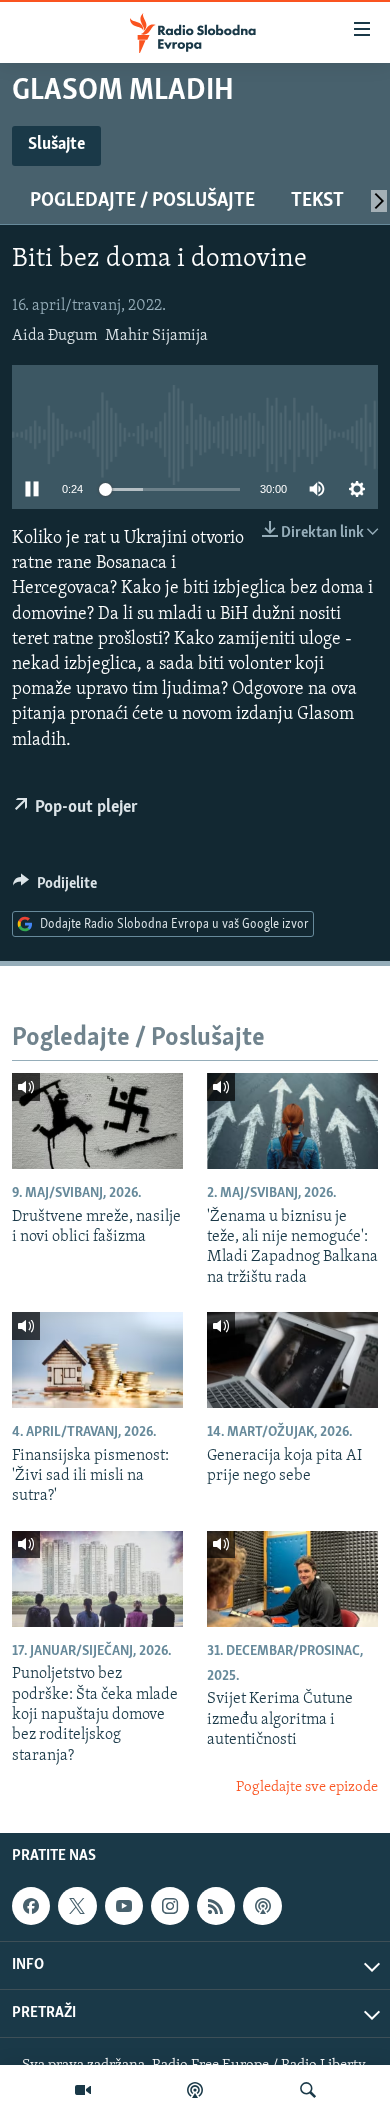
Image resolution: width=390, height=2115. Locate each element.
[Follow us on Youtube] (124, 1906)
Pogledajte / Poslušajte (142, 201)
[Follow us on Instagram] (170, 1906)
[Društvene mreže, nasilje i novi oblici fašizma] (97, 1121)
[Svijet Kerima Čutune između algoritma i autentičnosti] (292, 1579)
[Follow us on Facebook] (31, 1906)
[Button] (55, 888)
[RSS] (216, 1906)
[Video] (83, 2090)
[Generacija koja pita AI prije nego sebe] (292, 1360)
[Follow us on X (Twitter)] (77, 1906)
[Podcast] (195, 2090)
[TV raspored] (262, 1906)
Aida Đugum (54, 336)
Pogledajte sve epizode (307, 1787)
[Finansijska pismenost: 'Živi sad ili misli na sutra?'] (97, 1360)
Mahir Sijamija (156, 336)
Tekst (317, 201)
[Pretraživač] (308, 2090)
